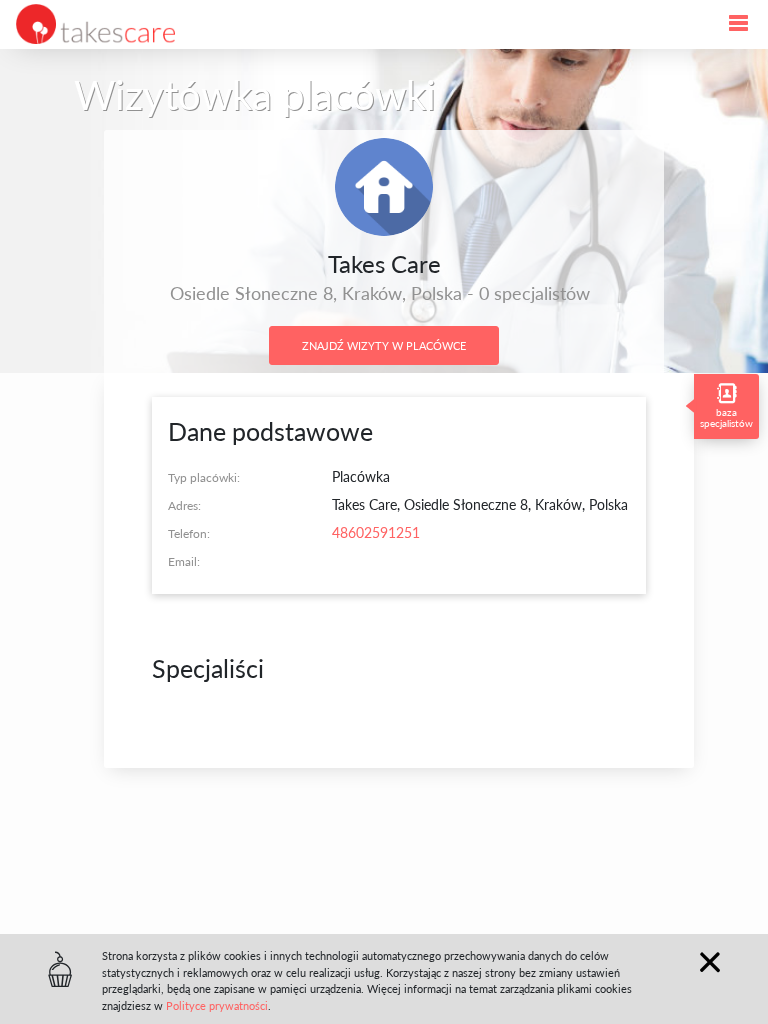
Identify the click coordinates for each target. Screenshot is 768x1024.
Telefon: (189, 533)
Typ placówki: (204, 477)
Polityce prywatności (217, 1005)
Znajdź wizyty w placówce (384, 345)
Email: (184, 561)
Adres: (184, 505)
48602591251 (376, 532)
